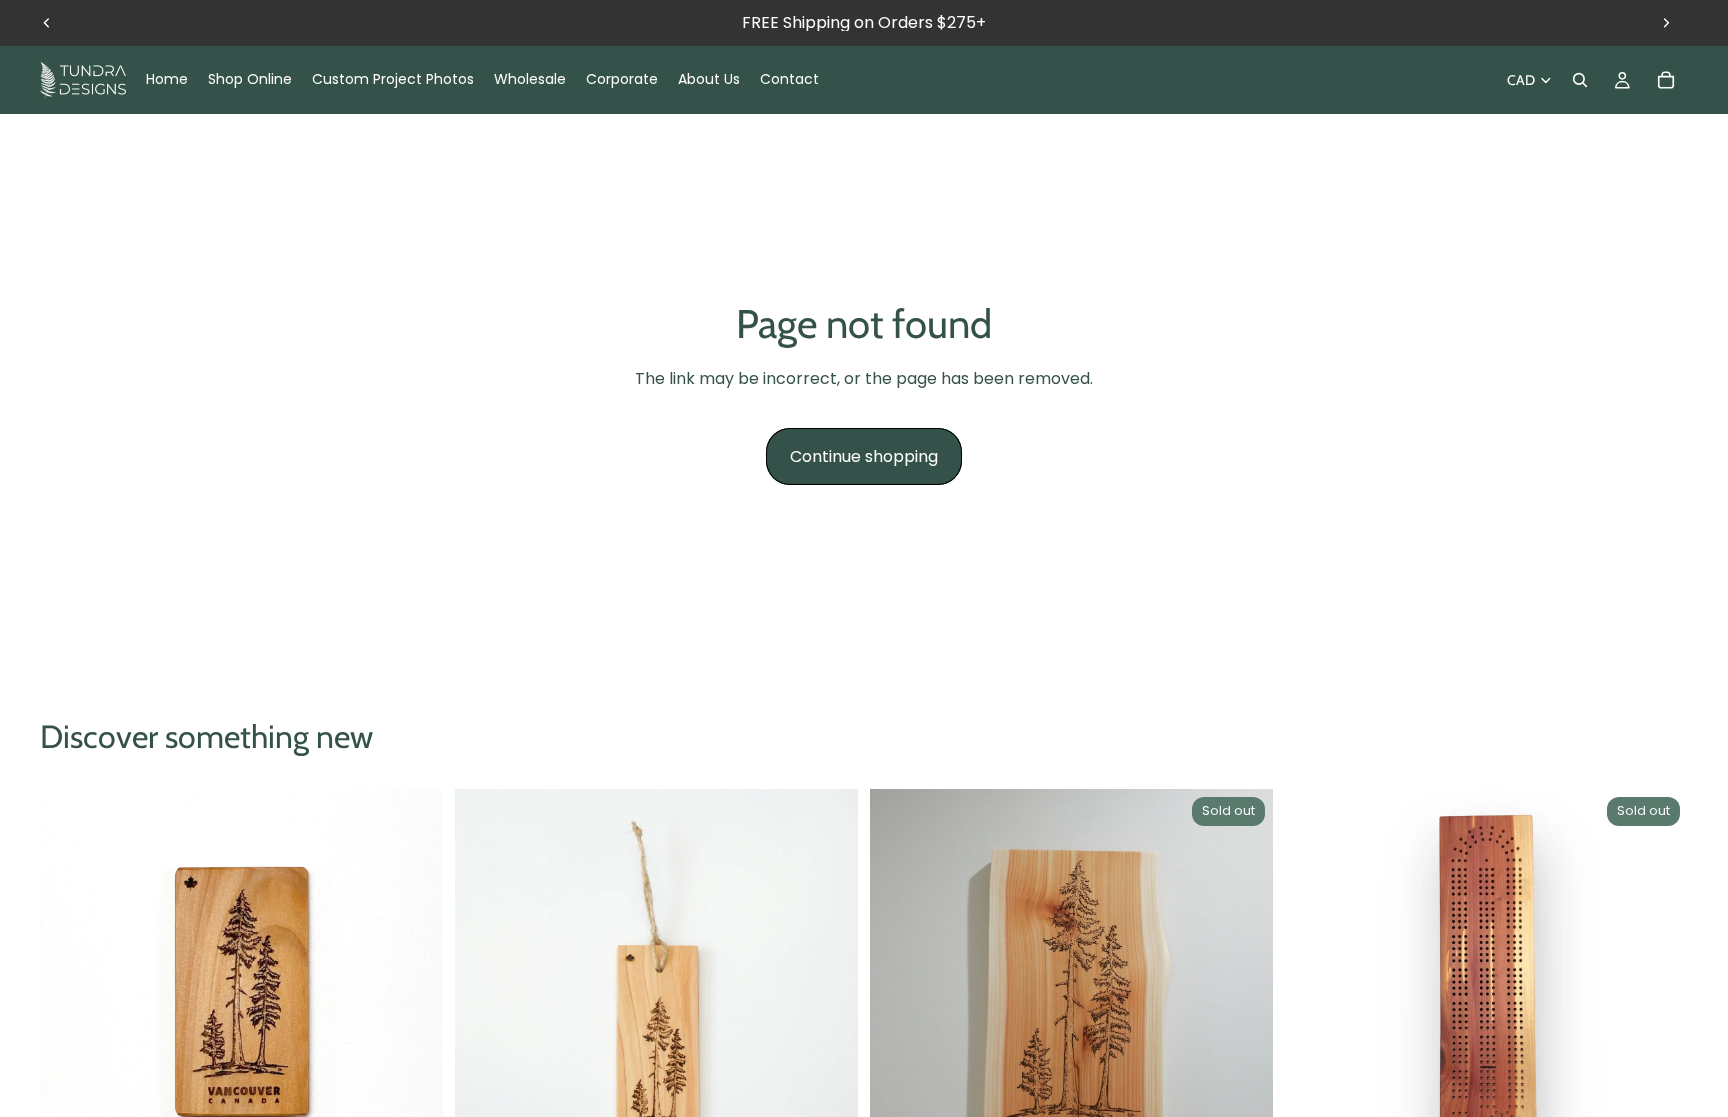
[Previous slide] (47, 23)
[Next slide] (1666, 23)
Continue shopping (864, 456)
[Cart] (1666, 80)
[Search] (1580, 80)
